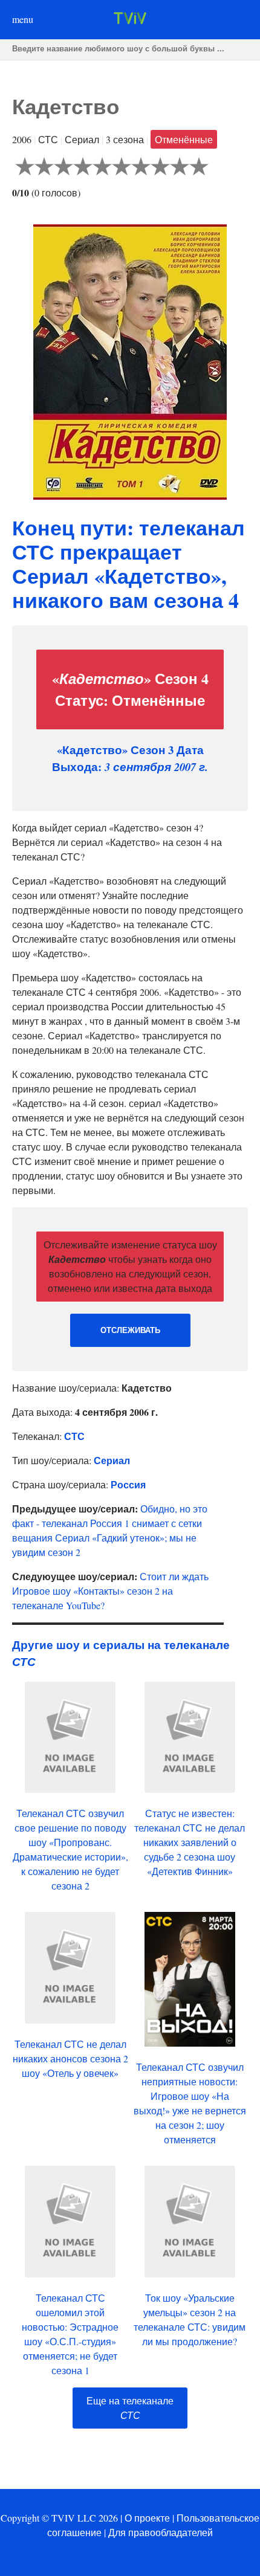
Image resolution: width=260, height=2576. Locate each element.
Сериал (112, 1460)
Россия (128, 1484)
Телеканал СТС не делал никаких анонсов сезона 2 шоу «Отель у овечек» (70, 2058)
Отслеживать (130, 1330)
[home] (130, 20)
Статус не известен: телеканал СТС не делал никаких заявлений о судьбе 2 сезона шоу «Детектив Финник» (190, 1842)
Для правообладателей (161, 2532)
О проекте (147, 2518)
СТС (74, 1436)
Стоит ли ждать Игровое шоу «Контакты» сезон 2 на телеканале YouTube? (110, 1591)
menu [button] (23, 19)
